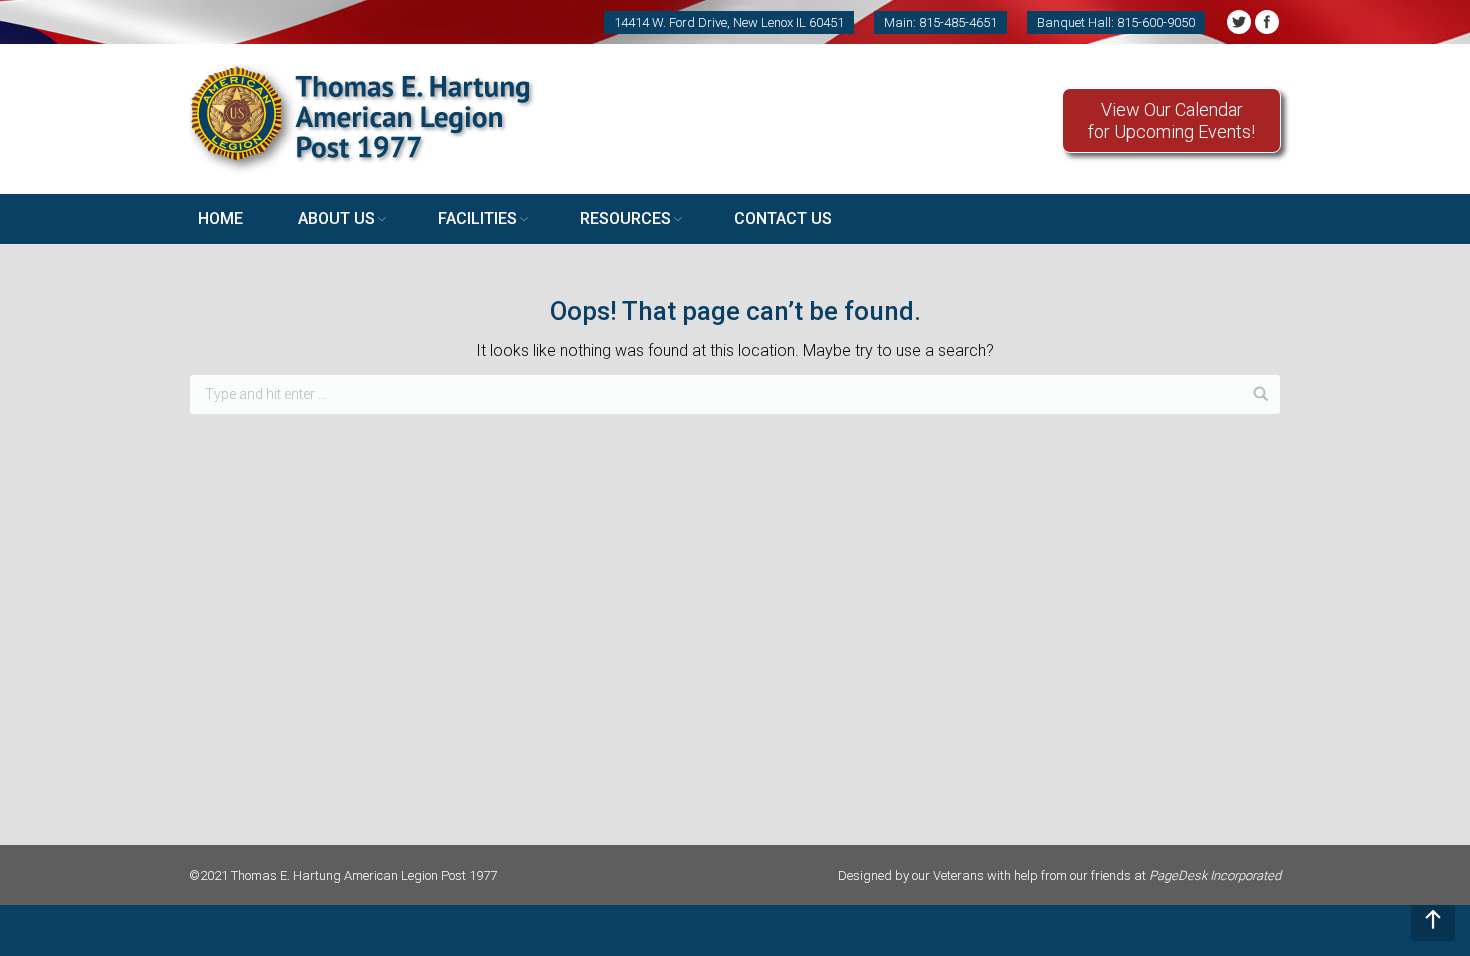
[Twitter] (1239, 22)
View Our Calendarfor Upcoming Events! (1171, 120)
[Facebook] (1267, 22)
